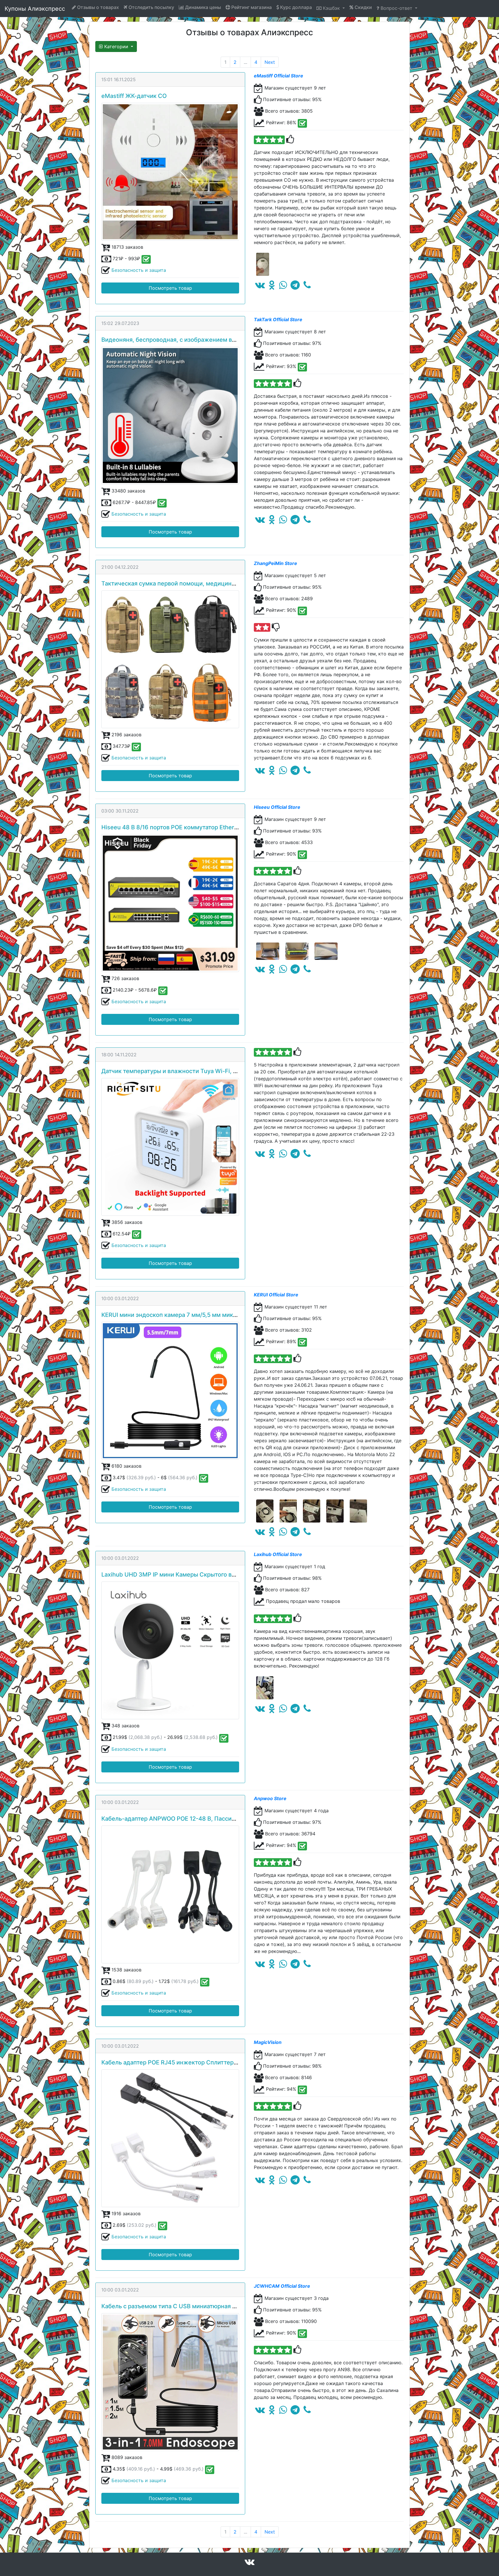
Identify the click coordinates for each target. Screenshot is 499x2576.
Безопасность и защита (139, 270)
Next (270, 62)
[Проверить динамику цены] (146, 259)
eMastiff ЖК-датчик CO (134, 96)
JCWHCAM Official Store (282, 2286)
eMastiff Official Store (279, 76)
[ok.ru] (272, 287)
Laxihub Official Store (278, 1554)
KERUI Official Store (276, 1295)
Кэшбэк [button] (331, 8)
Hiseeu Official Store (277, 807)
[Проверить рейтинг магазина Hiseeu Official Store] (302, 855)
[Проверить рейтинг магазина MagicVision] (302, 2090)
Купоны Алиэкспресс (35, 9)
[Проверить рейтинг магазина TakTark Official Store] (302, 367)
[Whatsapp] (283, 287)
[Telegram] (295, 287)
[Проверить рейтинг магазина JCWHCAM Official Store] (302, 2334)
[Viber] (307, 287)
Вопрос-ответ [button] (396, 8)
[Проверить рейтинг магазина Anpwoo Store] (302, 1846)
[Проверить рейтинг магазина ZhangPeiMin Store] (302, 611)
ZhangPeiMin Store (275, 563)
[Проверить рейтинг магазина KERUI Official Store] (302, 1342)
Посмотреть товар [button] (170, 288)
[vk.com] (260, 287)
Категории (116, 47)
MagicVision (268, 2042)
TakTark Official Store (278, 319)
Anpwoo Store (270, 1798)
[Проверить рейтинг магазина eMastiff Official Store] (302, 123)
